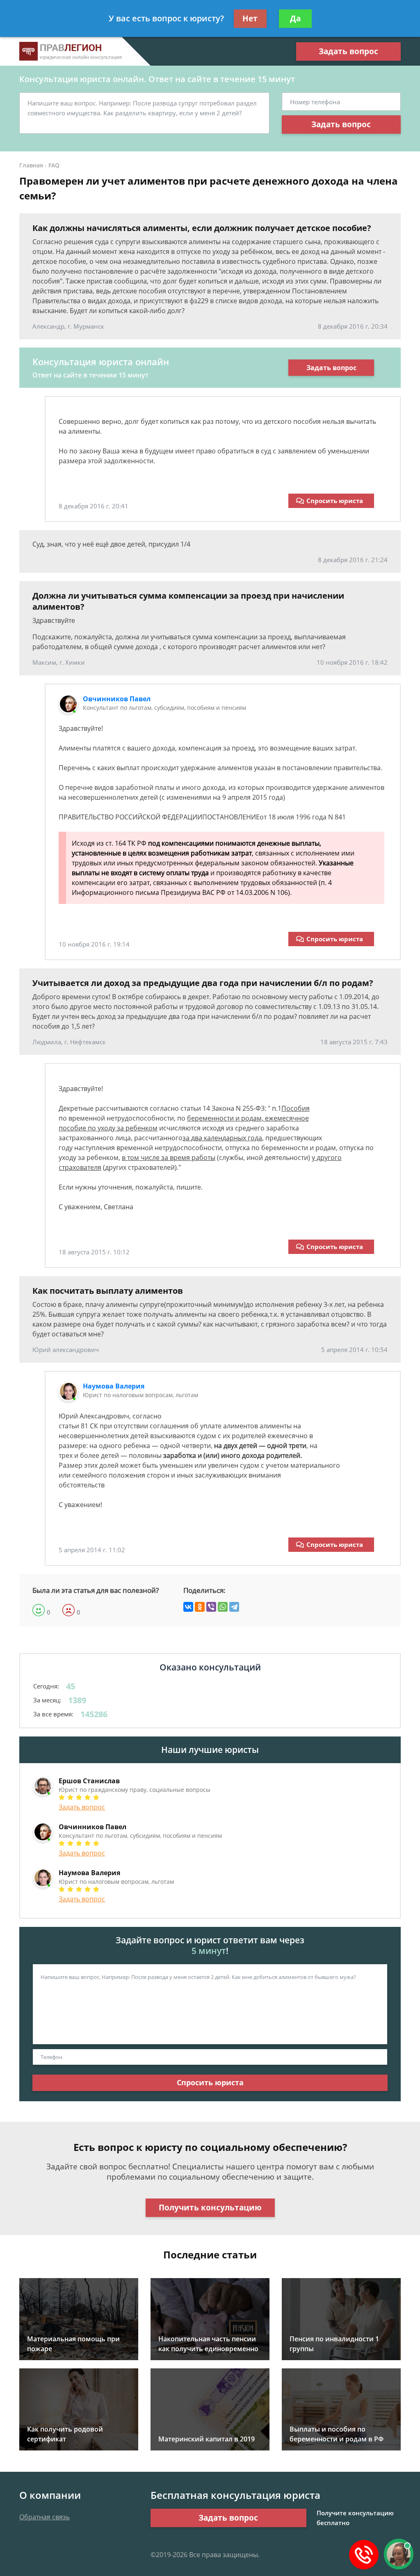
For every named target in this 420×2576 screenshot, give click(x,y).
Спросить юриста (335, 501)
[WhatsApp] (223, 1607)
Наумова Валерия (114, 1386)
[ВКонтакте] (188, 1607)
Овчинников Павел (117, 699)
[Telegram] (234, 1607)
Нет (250, 18)
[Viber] (211, 1607)
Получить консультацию (210, 2208)
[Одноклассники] (200, 1607)
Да (295, 18)
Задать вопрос (348, 51)
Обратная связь (45, 2517)
